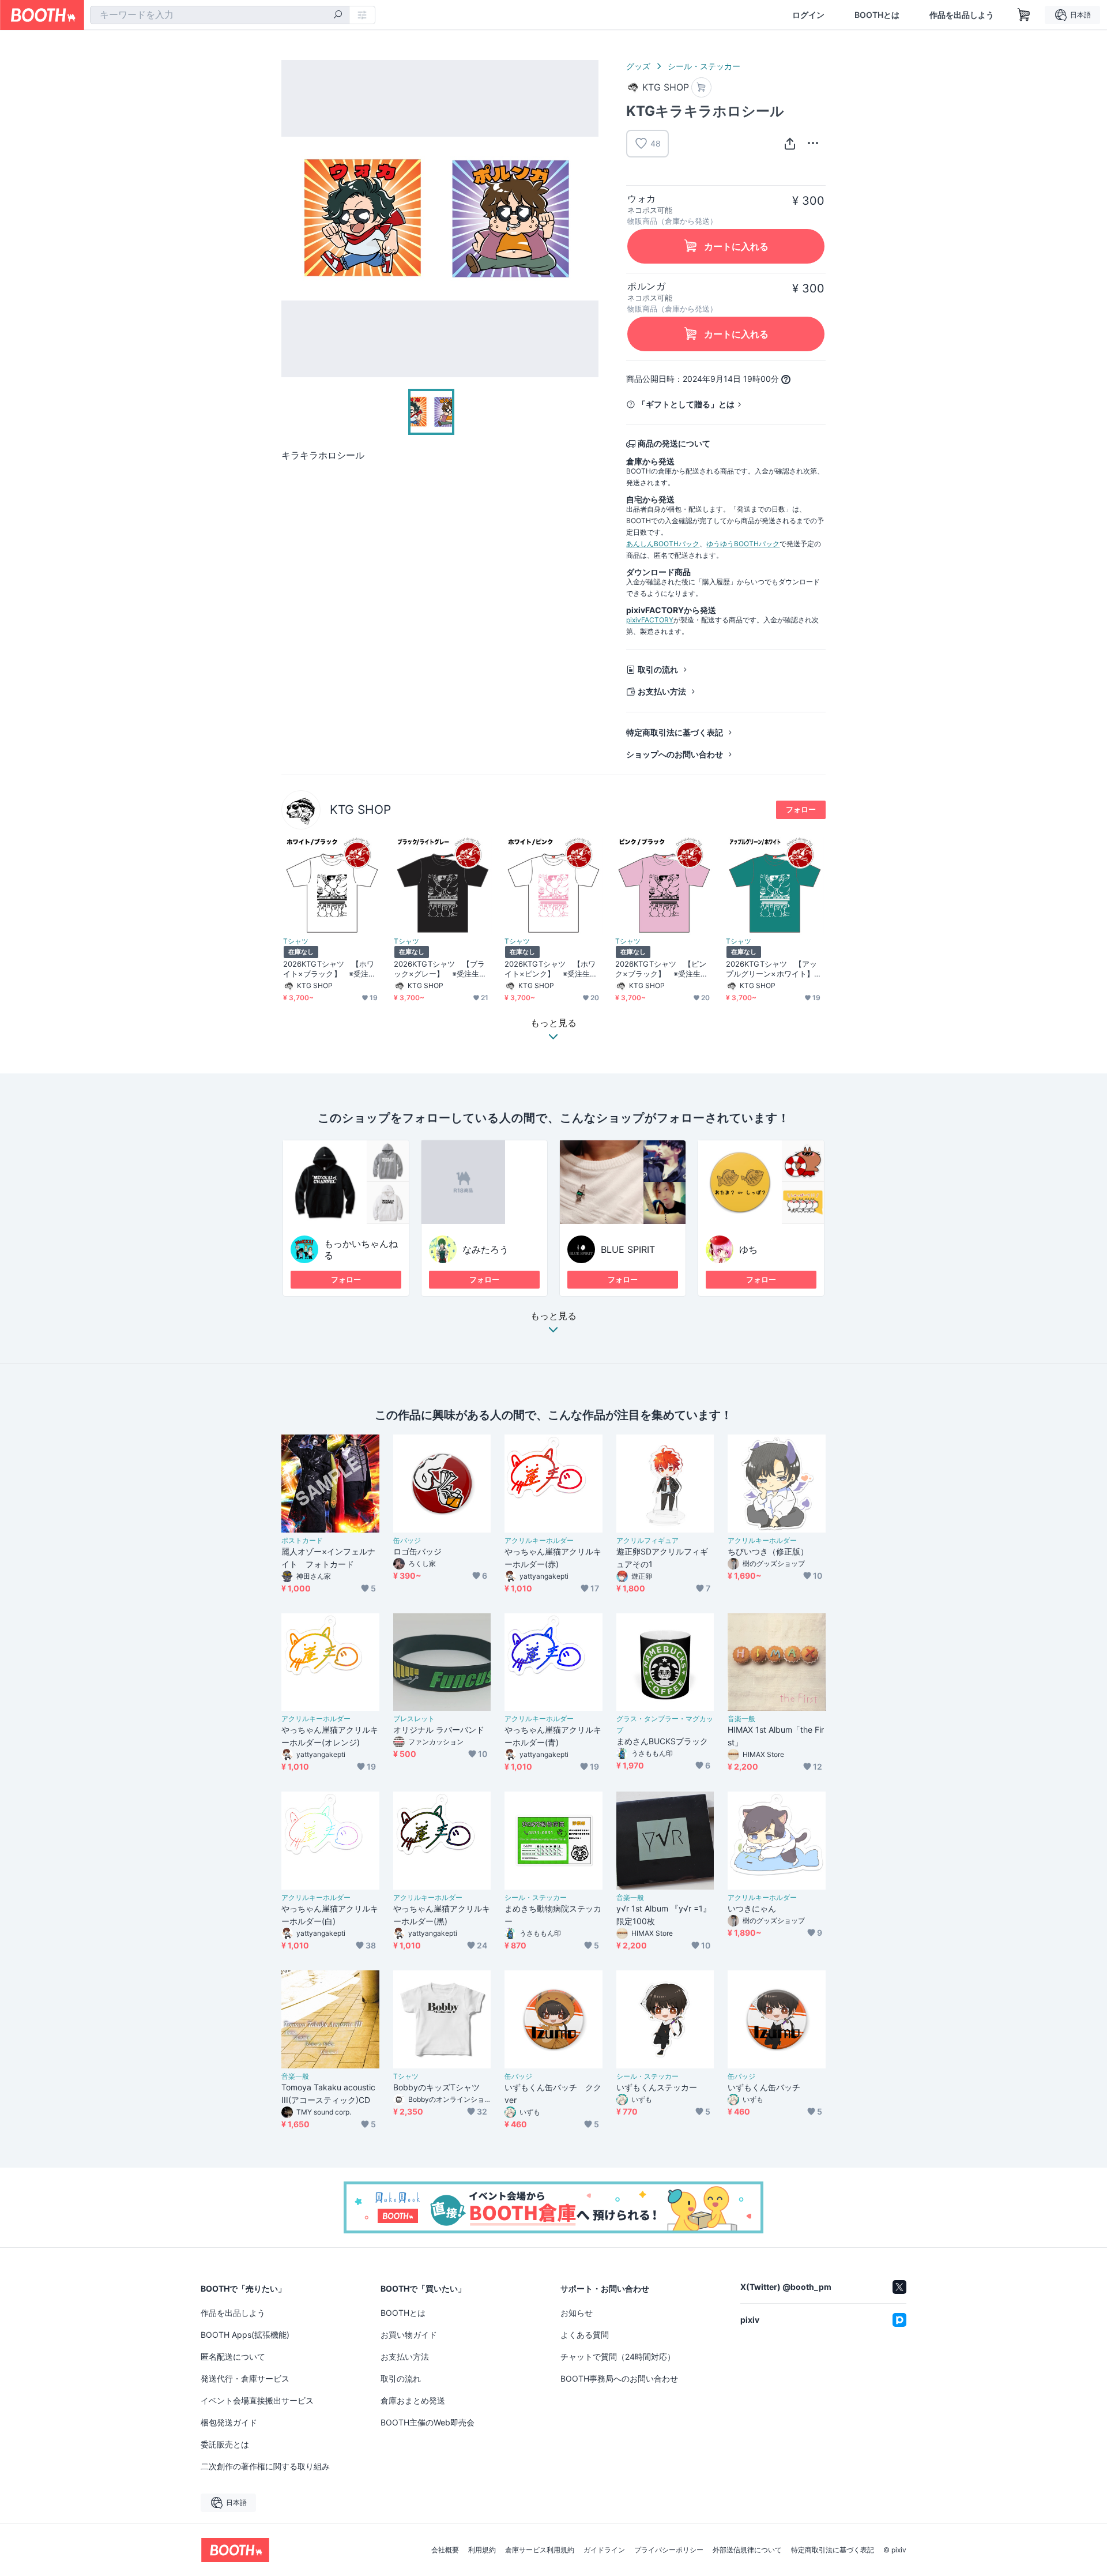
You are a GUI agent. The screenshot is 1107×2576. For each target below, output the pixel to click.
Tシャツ (296, 941)
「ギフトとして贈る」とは (686, 404)
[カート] (701, 87)
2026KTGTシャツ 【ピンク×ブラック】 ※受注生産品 (662, 969)
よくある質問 (585, 2335)
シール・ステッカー (704, 66)
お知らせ (577, 2313)
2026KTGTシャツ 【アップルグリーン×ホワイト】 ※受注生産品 (774, 969)
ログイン (808, 15)
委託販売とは (225, 2444)
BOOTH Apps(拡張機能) (245, 2335)
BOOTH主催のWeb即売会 (428, 2422)
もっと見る (553, 1316)
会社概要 (445, 2550)
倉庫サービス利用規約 (540, 2550)
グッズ (638, 66)
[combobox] (220, 15)
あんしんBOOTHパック (663, 544)
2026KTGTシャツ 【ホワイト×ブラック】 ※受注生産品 (330, 969)
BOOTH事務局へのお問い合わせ (619, 2378)
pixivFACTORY (650, 620)
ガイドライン (604, 2550)
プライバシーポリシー (669, 2550)
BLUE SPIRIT (628, 1249)
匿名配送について (233, 2357)
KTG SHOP (360, 810)
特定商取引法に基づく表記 (675, 732)
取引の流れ (658, 669)
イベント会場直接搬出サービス (257, 2400)
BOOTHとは (877, 15)
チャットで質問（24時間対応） (618, 2357)
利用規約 (482, 2550)
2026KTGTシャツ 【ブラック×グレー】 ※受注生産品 (440, 969)
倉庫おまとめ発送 (413, 2400)
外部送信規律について (747, 2550)
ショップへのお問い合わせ (675, 754)
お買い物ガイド (409, 2335)
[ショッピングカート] (1024, 15)
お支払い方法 (662, 691)
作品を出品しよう (962, 15)
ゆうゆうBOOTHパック (743, 544)
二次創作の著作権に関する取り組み (265, 2466)
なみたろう (485, 1249)
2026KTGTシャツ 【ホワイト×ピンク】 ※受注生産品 (551, 969)
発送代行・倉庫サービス (245, 2378)
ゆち (748, 1249)
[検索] (338, 16)
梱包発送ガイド (229, 2422)
